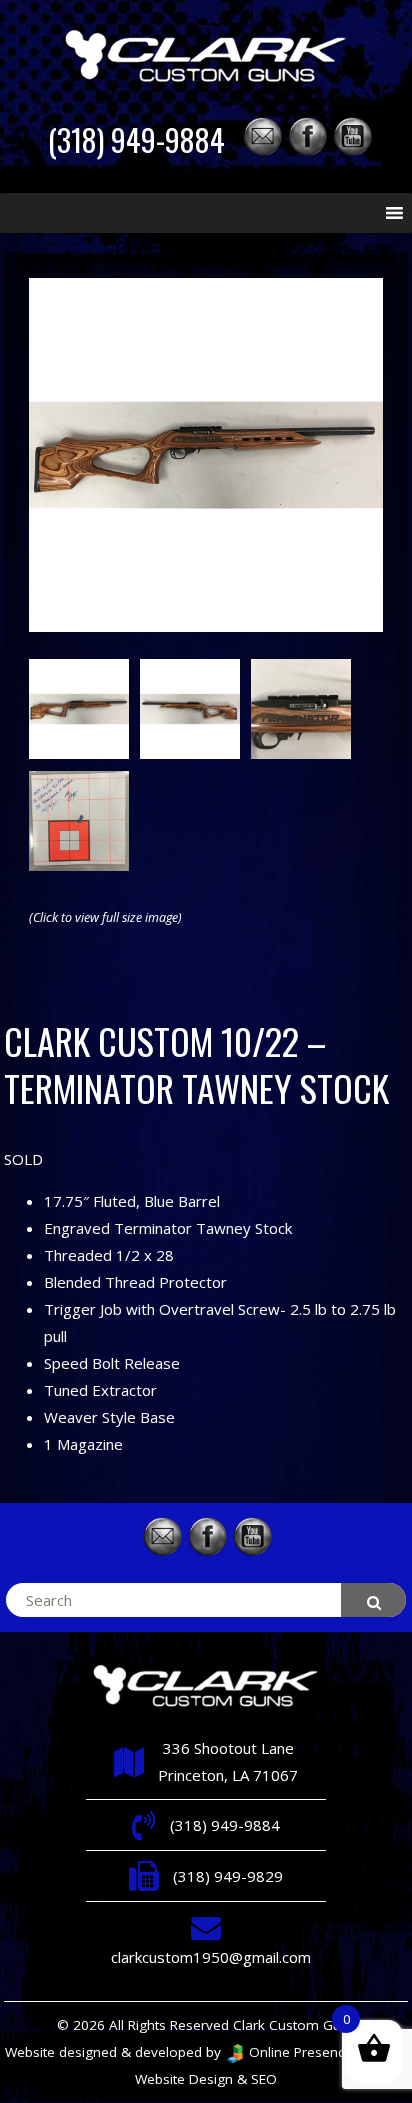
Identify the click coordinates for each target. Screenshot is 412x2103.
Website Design (184, 2079)
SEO (264, 2079)
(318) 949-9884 (136, 139)
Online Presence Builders (326, 2052)
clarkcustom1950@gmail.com (211, 1957)
